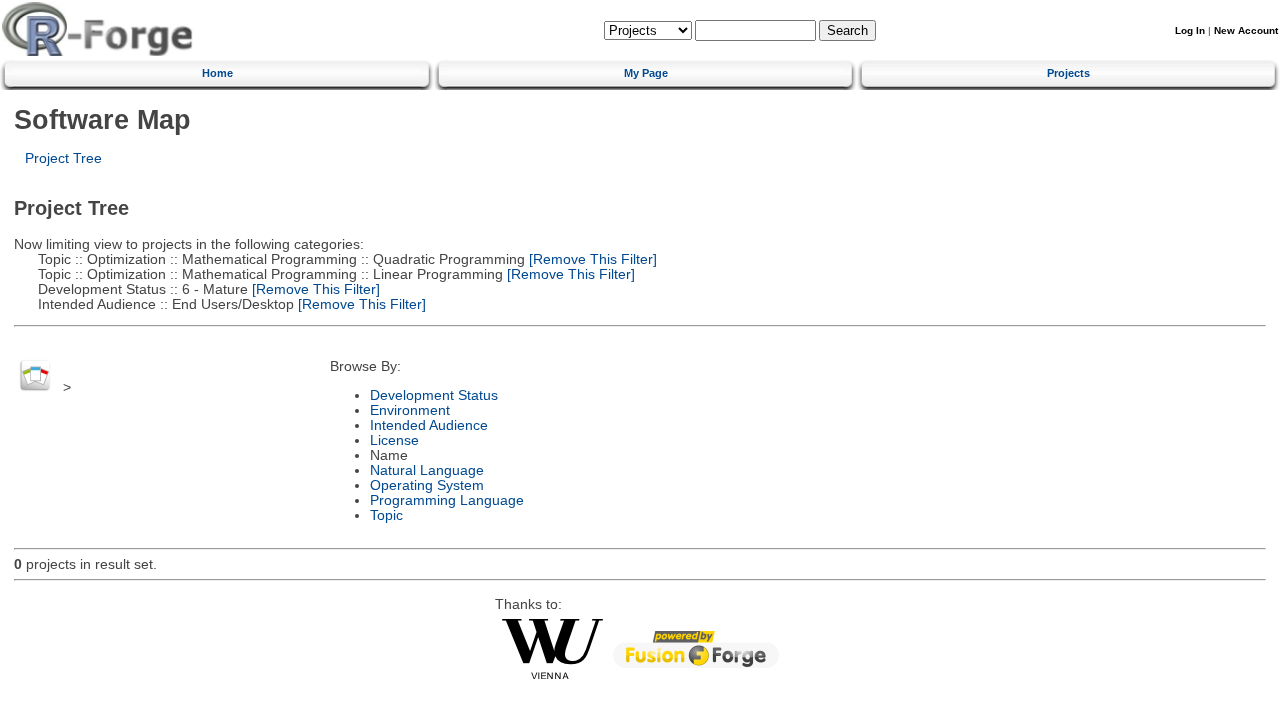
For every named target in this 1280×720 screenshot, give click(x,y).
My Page (646, 73)
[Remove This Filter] (591, 259)
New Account (1246, 30)
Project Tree (63, 158)
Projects (1068, 73)
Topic (386, 515)
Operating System (427, 485)
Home (217, 73)
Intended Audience (429, 425)
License (394, 440)
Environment (410, 410)
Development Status (434, 395)
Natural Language (427, 470)
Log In (1190, 30)
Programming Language (447, 500)
